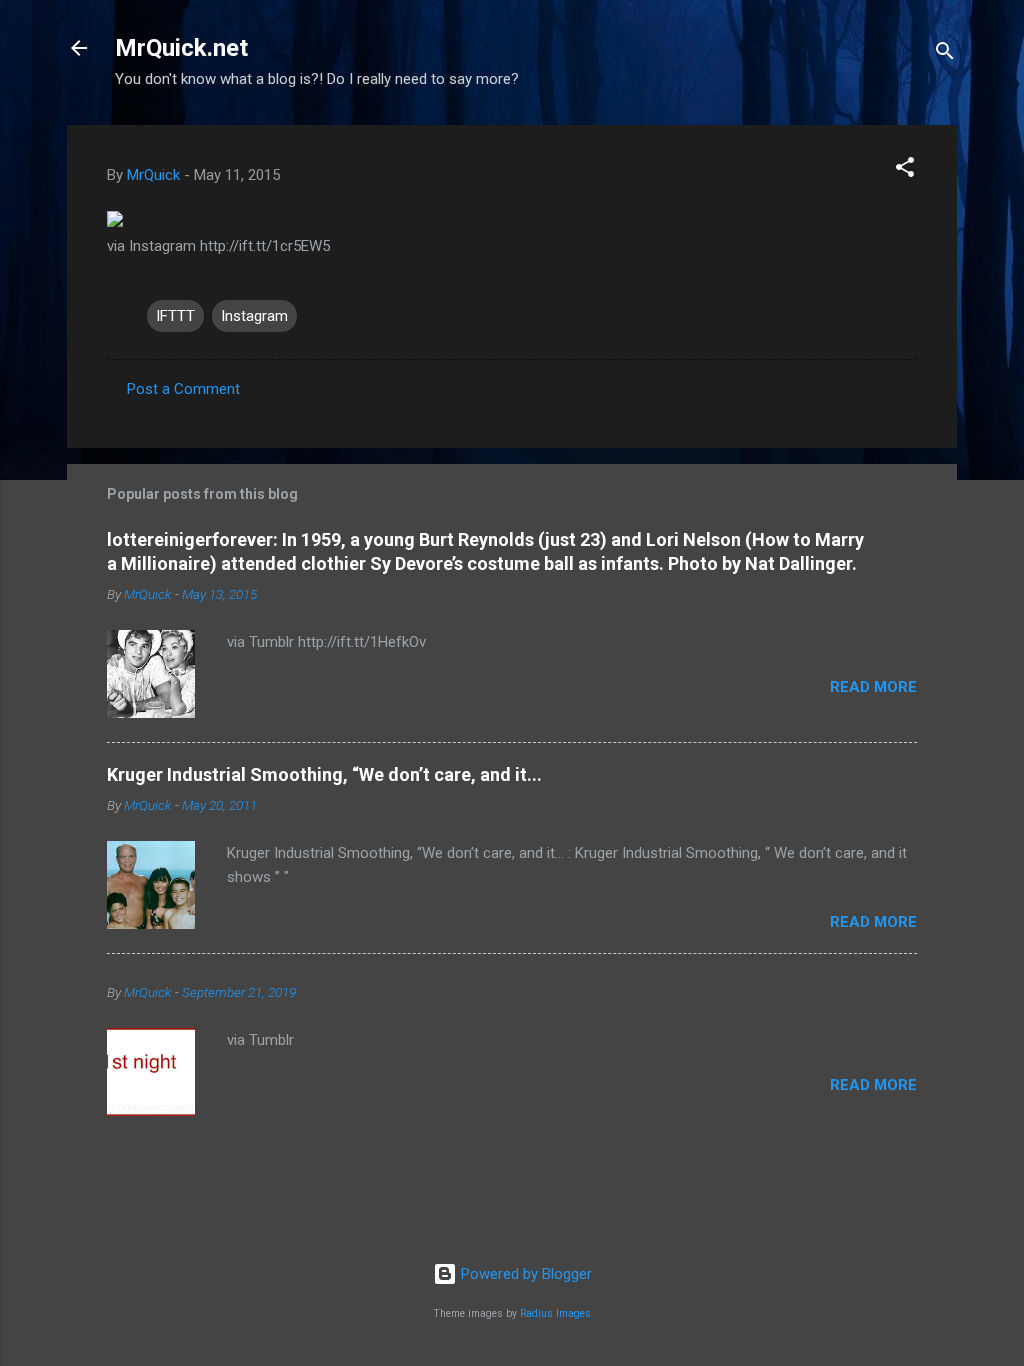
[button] (905, 170)
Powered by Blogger (524, 1274)
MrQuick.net (181, 48)
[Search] (945, 54)
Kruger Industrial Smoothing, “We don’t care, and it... (324, 774)
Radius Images (555, 1313)
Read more (873, 687)
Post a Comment (183, 389)
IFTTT (175, 316)
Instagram (254, 316)
